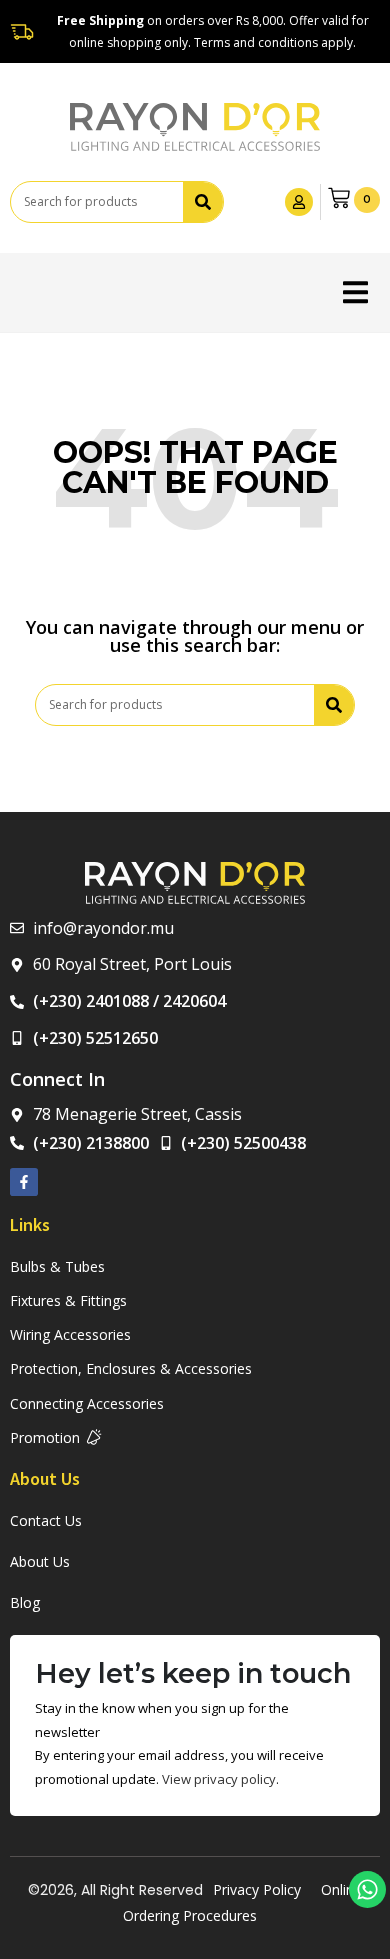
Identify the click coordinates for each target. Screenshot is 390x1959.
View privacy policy (219, 1779)
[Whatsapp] (367, 1889)
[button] (355, 292)
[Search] (203, 202)
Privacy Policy (257, 1889)
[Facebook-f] (24, 1182)
